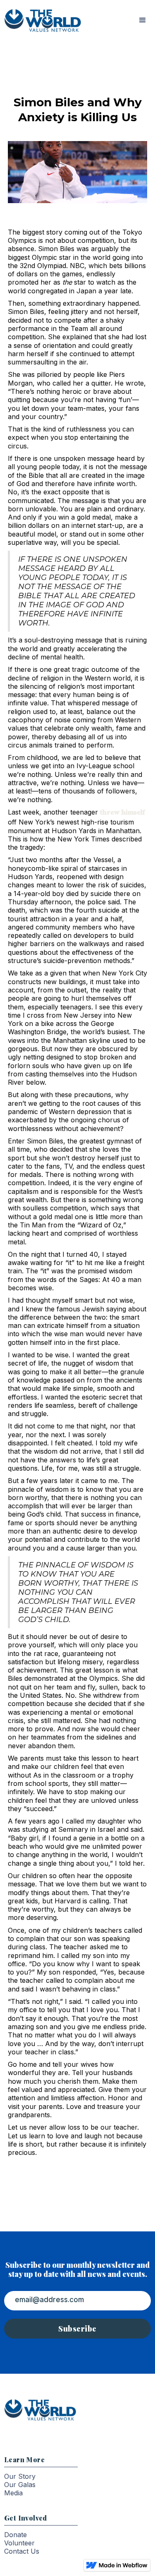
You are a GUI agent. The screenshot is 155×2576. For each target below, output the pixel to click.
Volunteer (19, 2543)
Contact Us (22, 2551)
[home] (41, 20)
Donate (15, 2535)
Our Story (20, 2476)
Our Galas (20, 2485)
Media (13, 2493)
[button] (143, 20)
